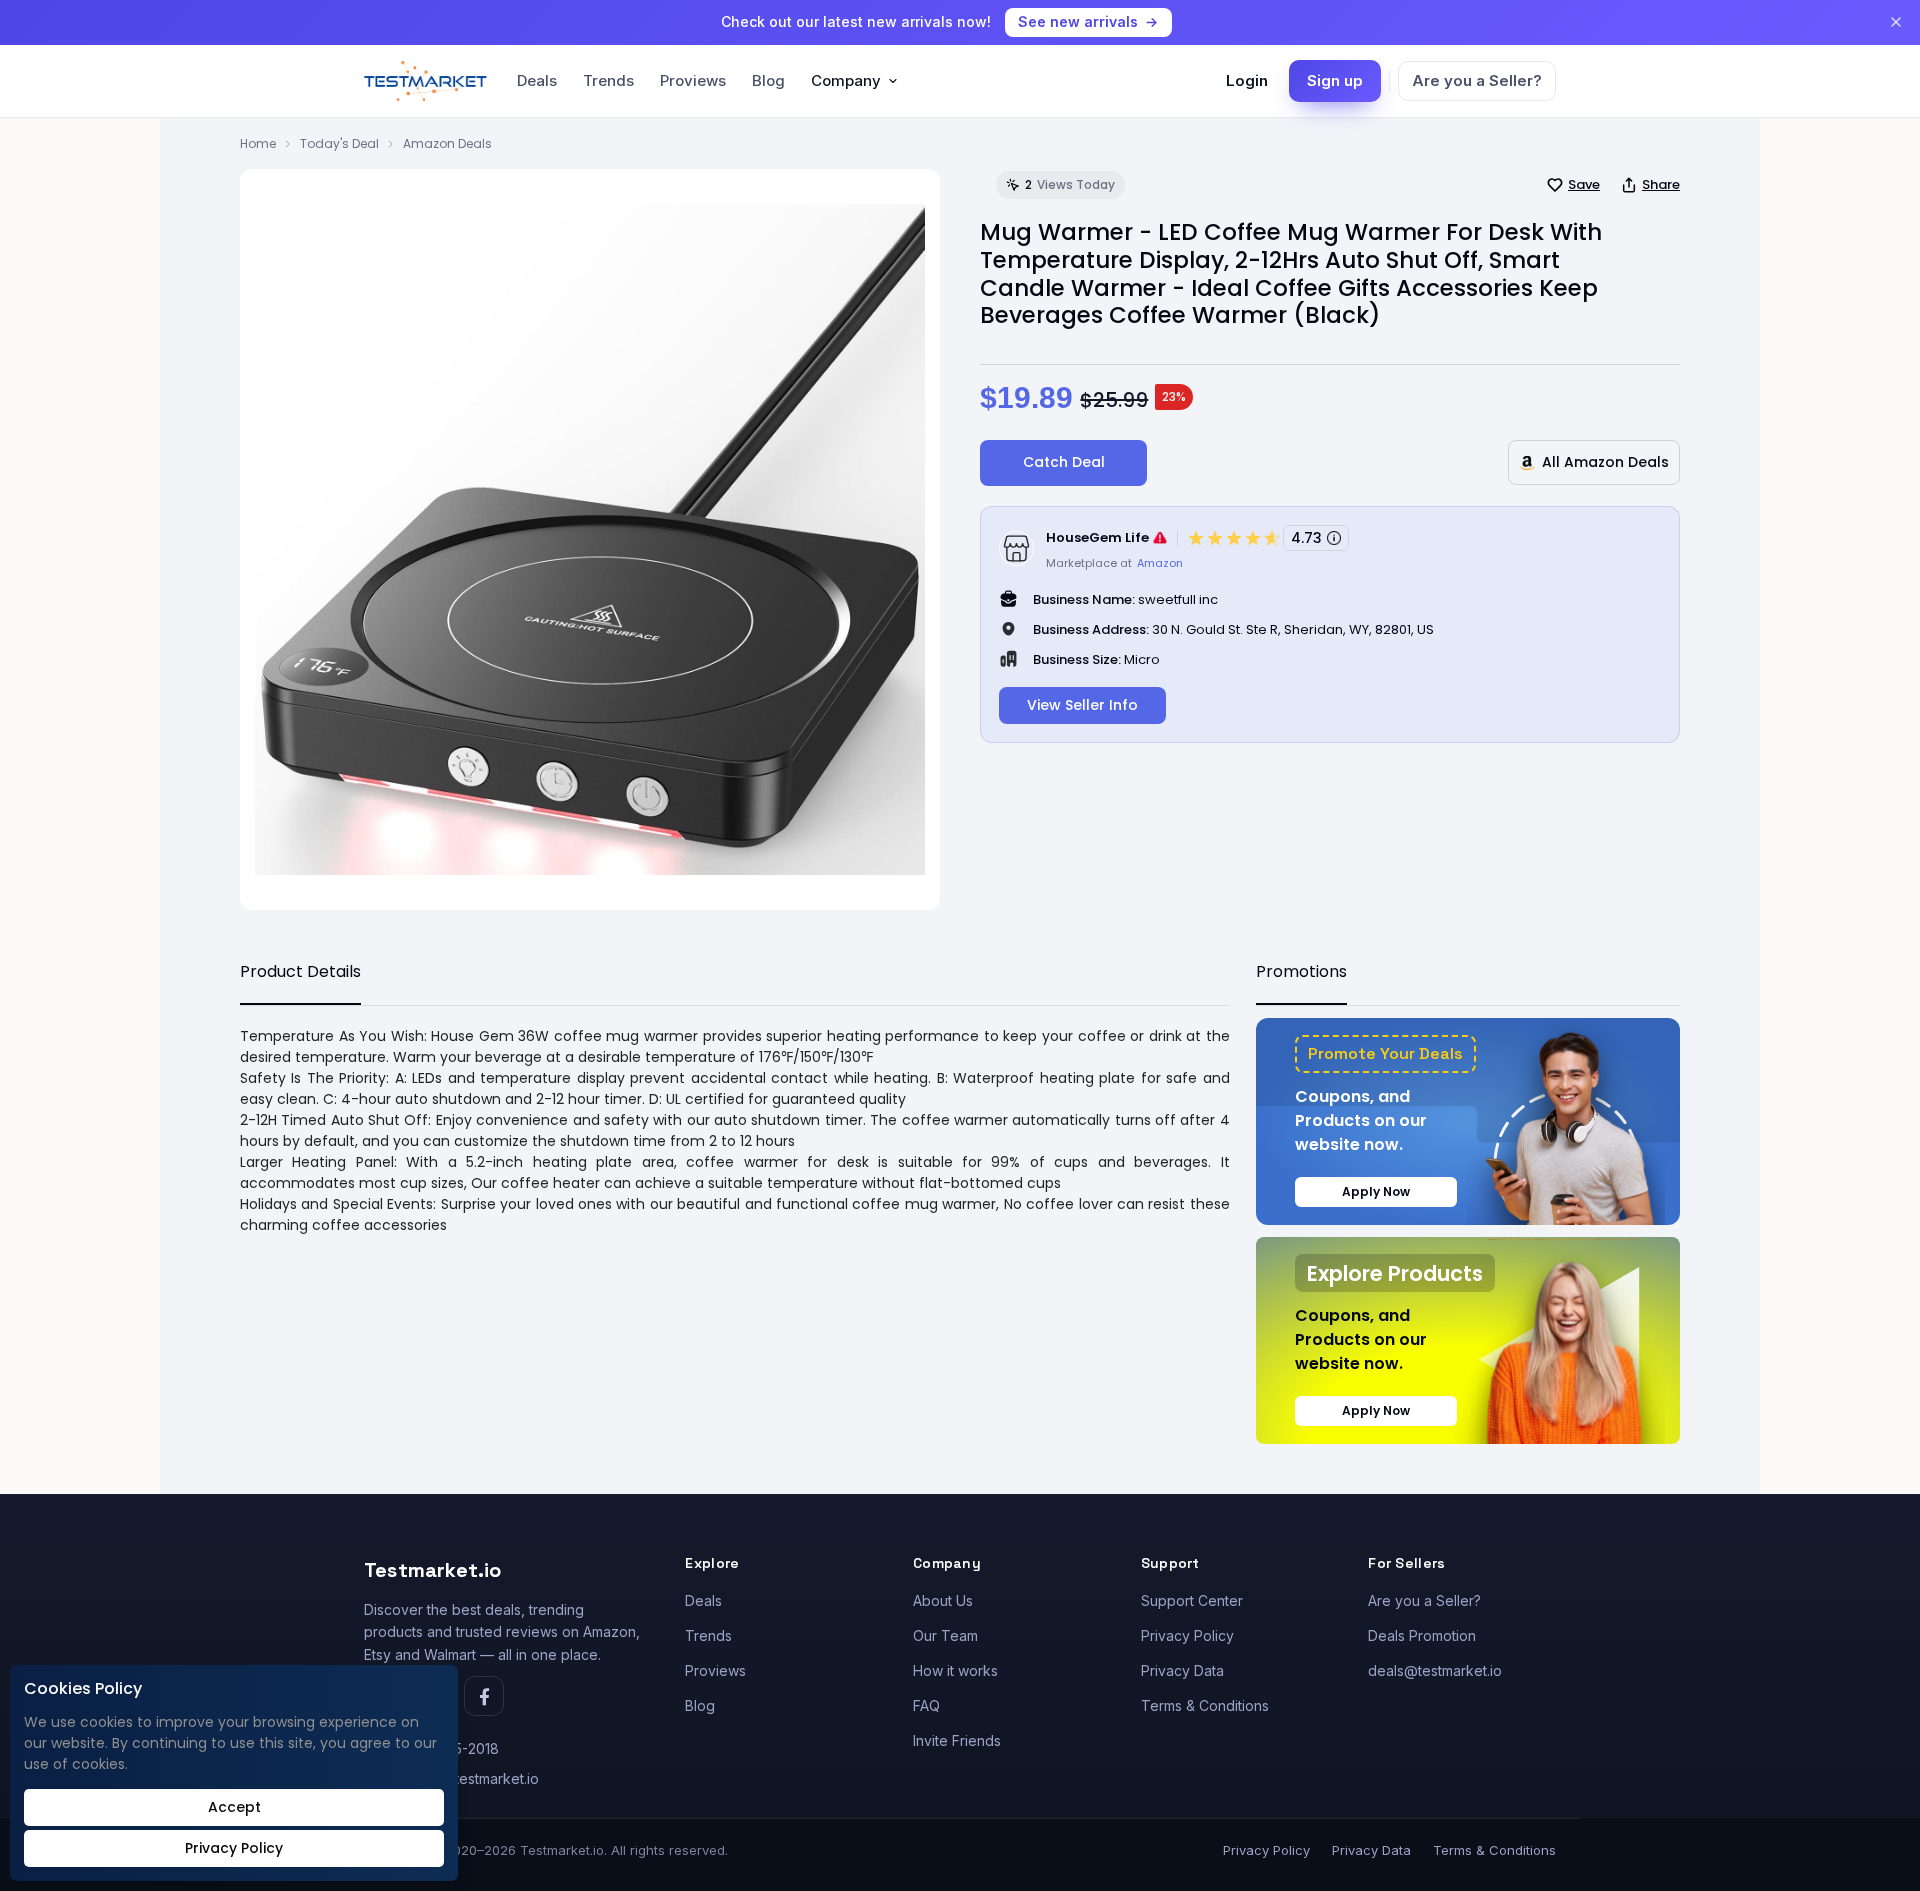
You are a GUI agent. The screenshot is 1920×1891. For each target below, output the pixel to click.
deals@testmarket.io (1435, 1670)
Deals (537, 80)
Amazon (1160, 563)
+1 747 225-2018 (444, 1748)
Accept (234, 1807)
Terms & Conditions (1205, 1705)
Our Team (945, 1635)
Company (846, 80)
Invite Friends (957, 1740)
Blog (768, 80)
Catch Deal (1064, 462)
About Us (943, 1600)
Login (1247, 80)
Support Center (1192, 1600)
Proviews (693, 80)
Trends (608, 80)
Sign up (1335, 80)
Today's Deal (339, 143)
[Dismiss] (1896, 22)
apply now (1376, 1191)
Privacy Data (1182, 1670)
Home (258, 143)
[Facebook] (484, 1696)
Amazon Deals (447, 143)
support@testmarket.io (464, 1778)
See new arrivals (1078, 21)
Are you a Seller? (1477, 80)
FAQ (926, 1705)
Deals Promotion (1422, 1635)
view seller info (1082, 705)
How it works (955, 1670)
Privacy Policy (1187, 1635)
